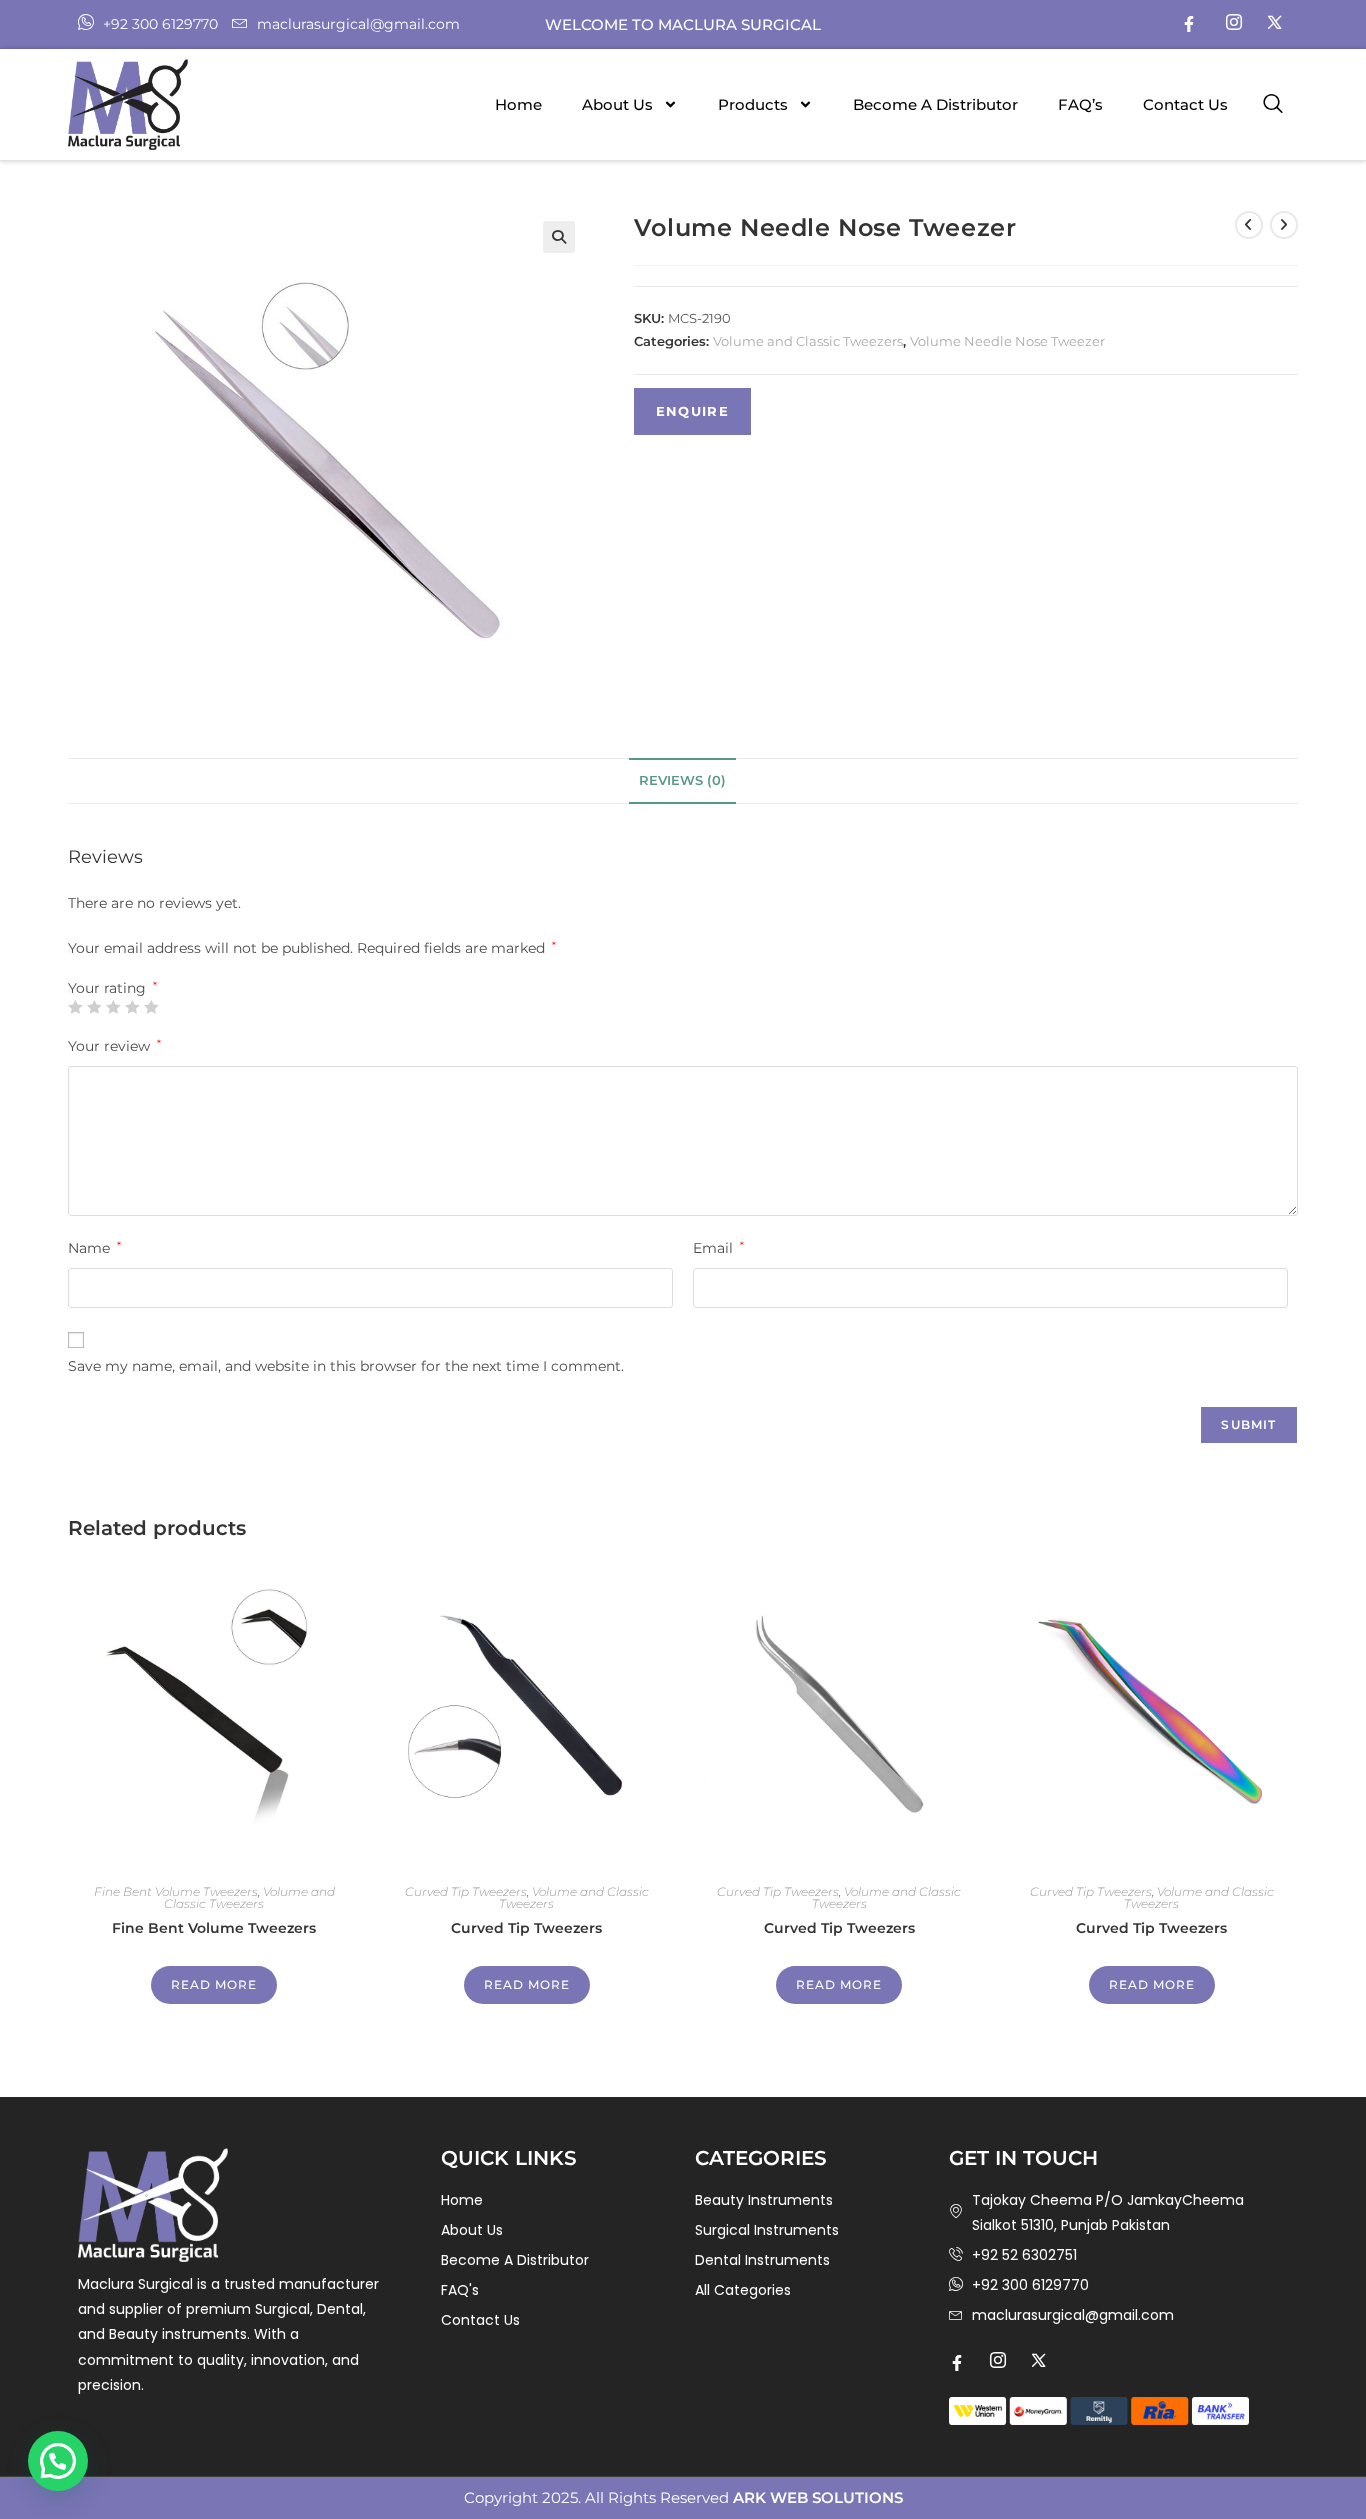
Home (518, 104)
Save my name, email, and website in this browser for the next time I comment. (346, 1366)
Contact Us (1185, 104)
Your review (114, 1046)
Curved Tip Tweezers (466, 1891)
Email (718, 1248)
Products (753, 104)
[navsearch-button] (1273, 105)
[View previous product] (1249, 225)
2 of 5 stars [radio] (94, 1007)
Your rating (112, 988)
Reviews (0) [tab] (682, 780)
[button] (559, 237)
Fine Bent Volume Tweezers (176, 1891)
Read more (214, 1984)
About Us (617, 104)
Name (94, 1248)
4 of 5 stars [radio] (132, 1007)
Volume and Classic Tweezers (808, 341)
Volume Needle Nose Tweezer (1007, 341)
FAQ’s (1080, 104)
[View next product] (1284, 225)
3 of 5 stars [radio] (113, 1007)
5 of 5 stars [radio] (151, 1007)
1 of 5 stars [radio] (75, 1007)
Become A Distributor (935, 104)
